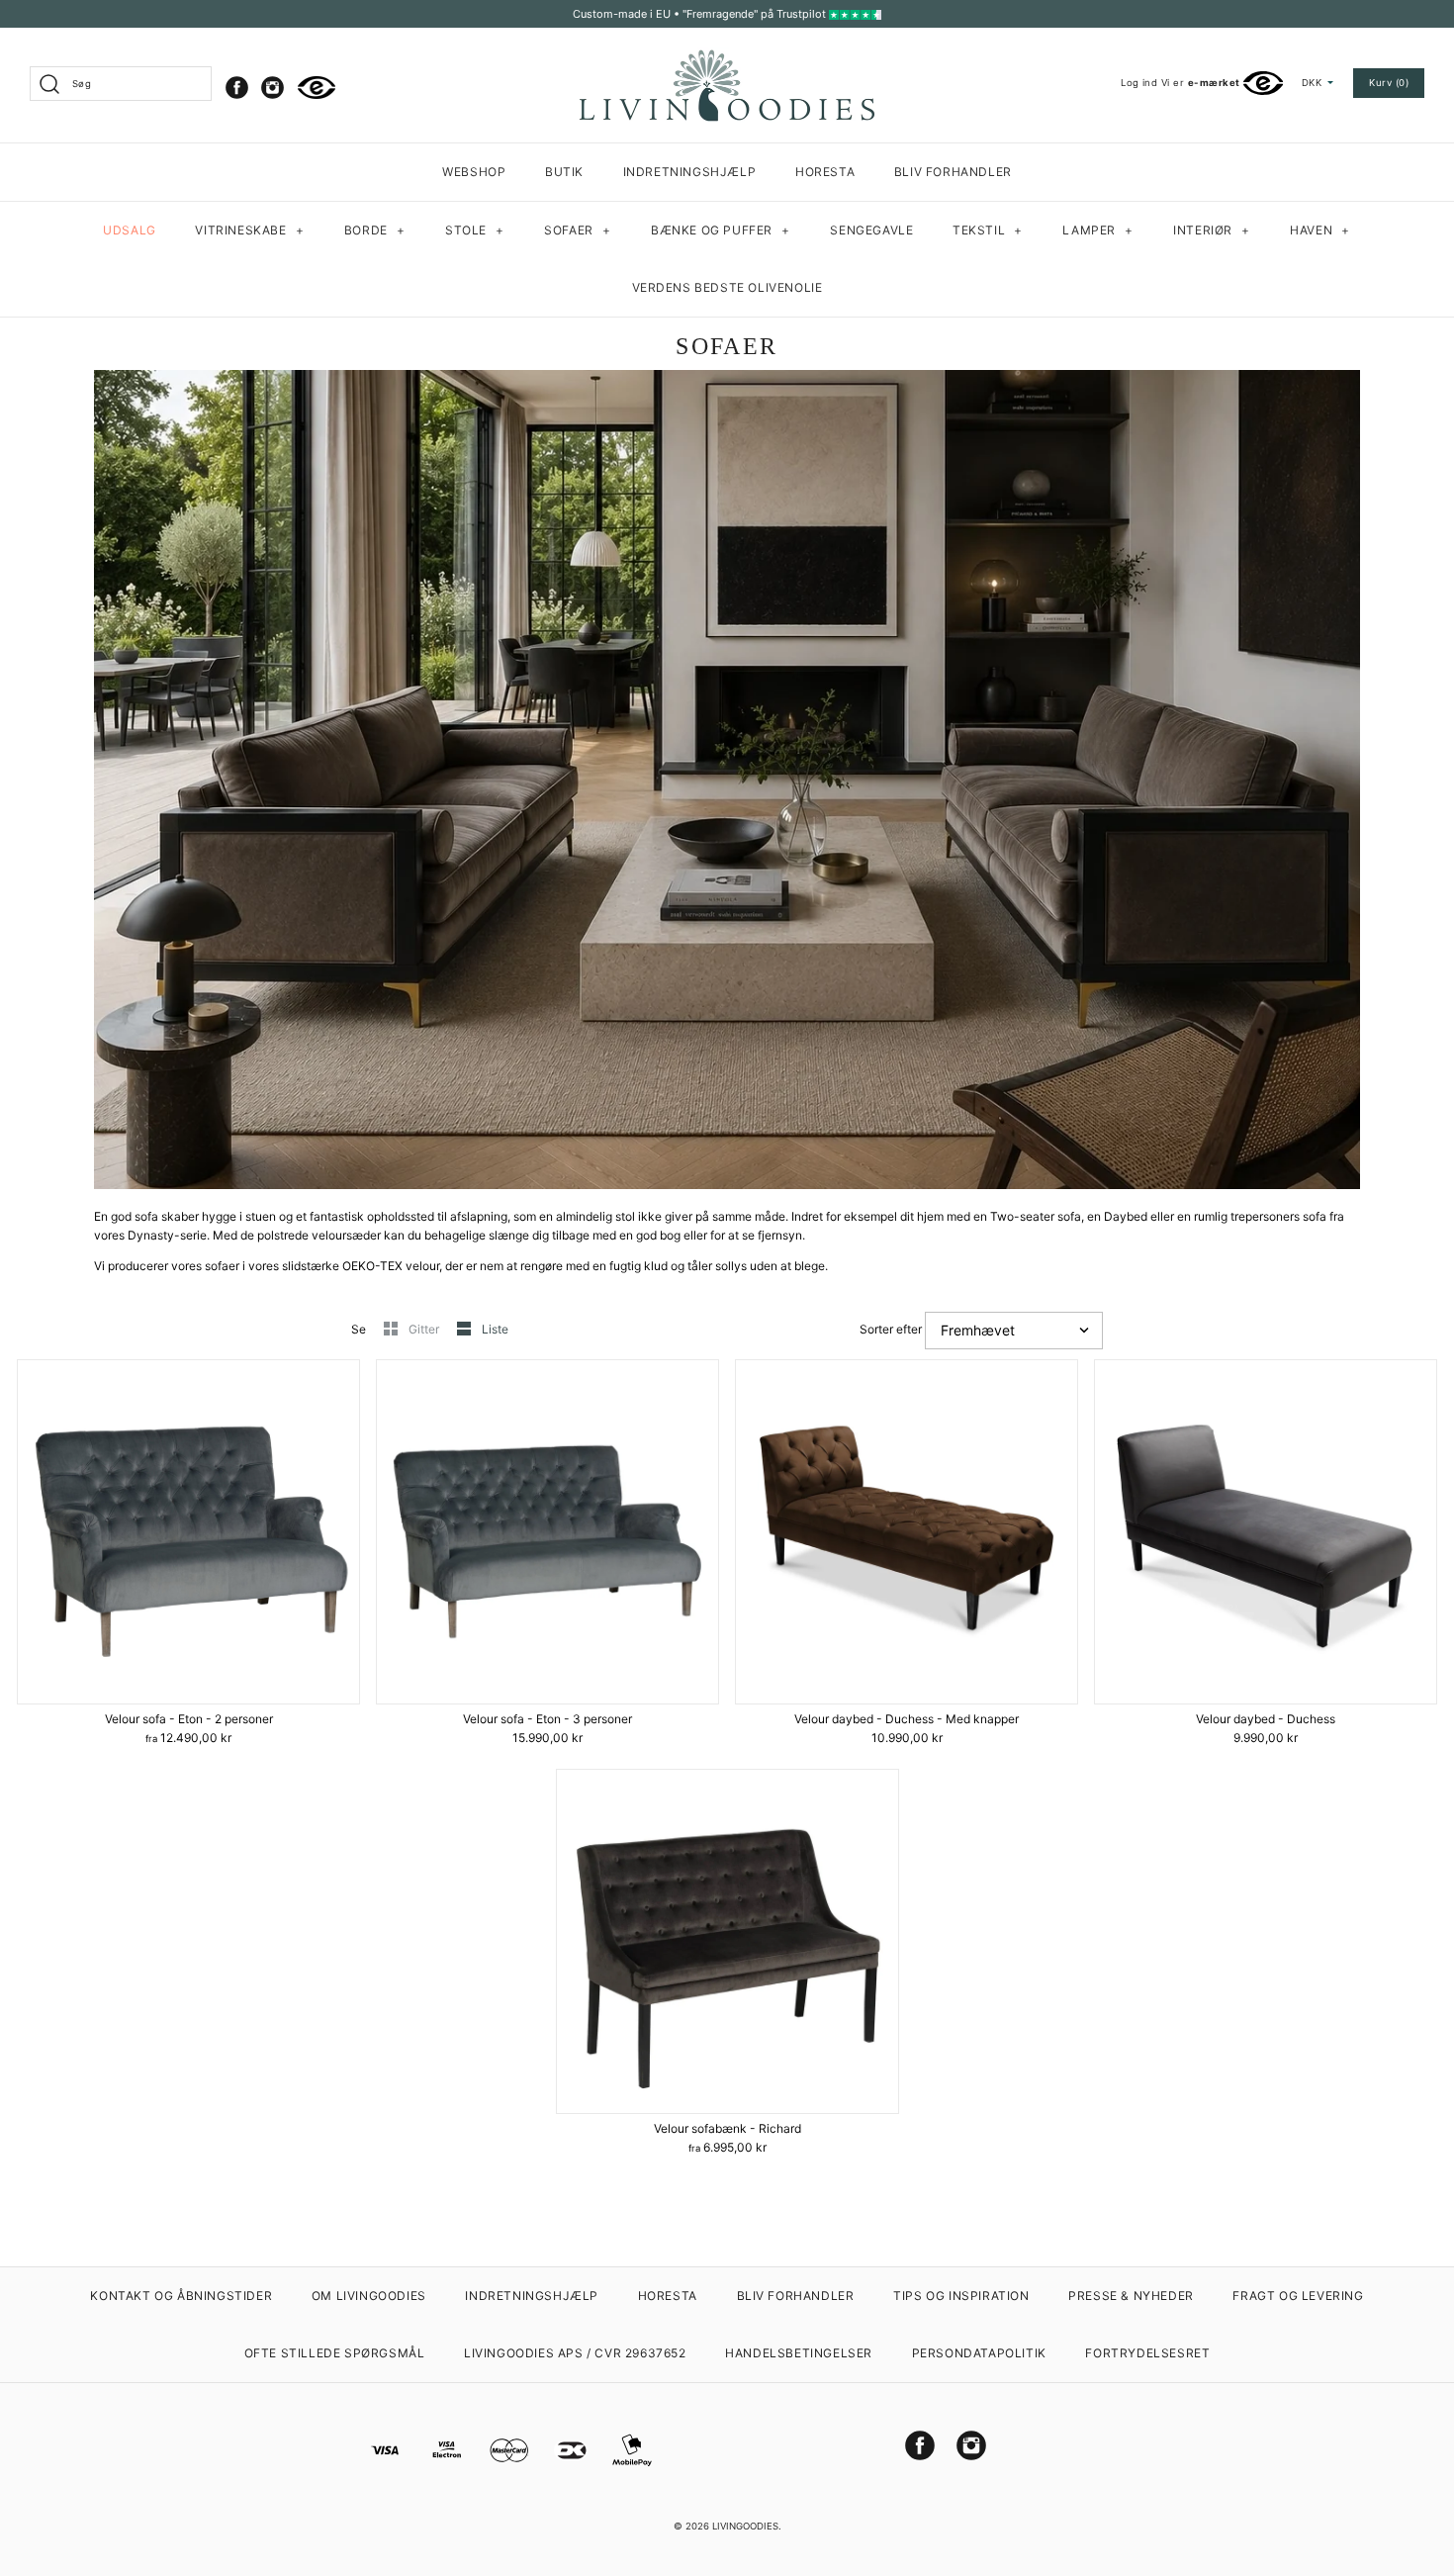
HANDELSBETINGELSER (799, 2353)
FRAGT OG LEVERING (1298, 2296)
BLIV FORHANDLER (953, 172)
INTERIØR (1212, 230)
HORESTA (825, 172)
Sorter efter (891, 1329)
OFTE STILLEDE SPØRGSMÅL (335, 2353)
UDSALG (130, 230)
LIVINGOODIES (745, 2526)
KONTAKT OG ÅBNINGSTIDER (181, 2296)
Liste (495, 1329)
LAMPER (1098, 230)
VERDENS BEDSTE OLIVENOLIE (727, 287)
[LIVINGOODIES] (727, 57)
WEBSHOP (474, 172)
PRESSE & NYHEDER (1131, 2296)
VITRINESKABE (249, 230)
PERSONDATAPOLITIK (979, 2353)
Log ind (1139, 83)
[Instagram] (273, 88)
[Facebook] (237, 88)
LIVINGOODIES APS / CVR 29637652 (575, 2353)
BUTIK (564, 172)
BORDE (375, 230)
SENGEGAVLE (871, 230)
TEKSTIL (988, 230)
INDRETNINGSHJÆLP (690, 172)
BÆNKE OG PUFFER (721, 230)
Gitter (425, 1329)
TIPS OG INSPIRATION (961, 2296)
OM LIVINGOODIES (369, 2296)
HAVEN (1320, 230)
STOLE (475, 230)
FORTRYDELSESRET (1147, 2353)
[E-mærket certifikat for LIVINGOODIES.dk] (317, 88)
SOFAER (578, 230)
